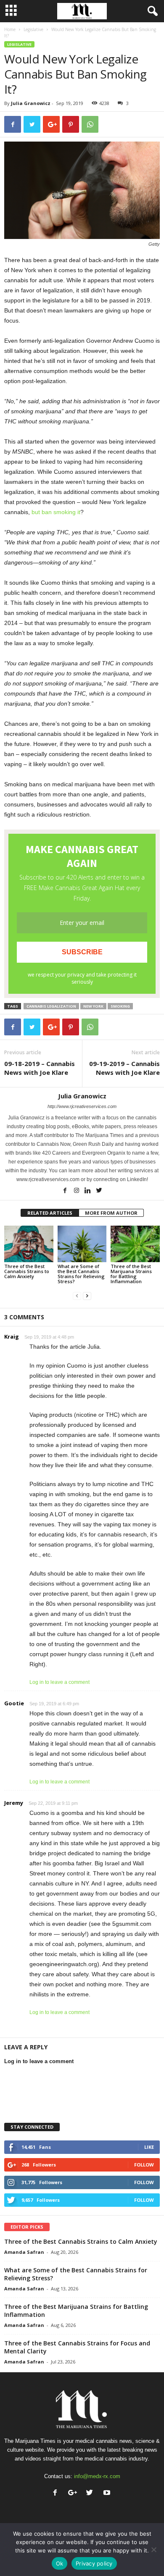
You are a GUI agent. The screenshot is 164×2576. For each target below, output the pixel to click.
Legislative (33, 29)
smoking (120, 1006)
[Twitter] (99, 1191)
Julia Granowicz (31, 103)
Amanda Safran (24, 2252)
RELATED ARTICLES (50, 1213)
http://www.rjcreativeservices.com (82, 1106)
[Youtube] (108, 2493)
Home (10, 29)
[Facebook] (66, 1191)
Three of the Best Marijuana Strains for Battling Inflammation (131, 1274)
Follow (144, 2165)
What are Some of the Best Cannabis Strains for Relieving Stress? (81, 1274)
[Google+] (74, 2493)
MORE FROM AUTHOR (111, 1213)
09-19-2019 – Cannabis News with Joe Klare (124, 1068)
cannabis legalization (51, 1006)
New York (93, 1006)
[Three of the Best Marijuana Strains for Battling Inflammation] (135, 1244)
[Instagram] (77, 1191)
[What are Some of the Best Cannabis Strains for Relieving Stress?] (82, 1244)
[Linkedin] (89, 1191)
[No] (153, 2550)
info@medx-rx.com (97, 2476)
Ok (60, 2563)
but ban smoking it (56, 512)
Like (149, 2147)
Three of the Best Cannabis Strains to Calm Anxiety (27, 1271)
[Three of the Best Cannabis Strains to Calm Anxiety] (29, 1244)
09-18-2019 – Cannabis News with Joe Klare (40, 1068)
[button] (151, 11)
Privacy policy (94, 2563)
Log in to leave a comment (60, 1682)
